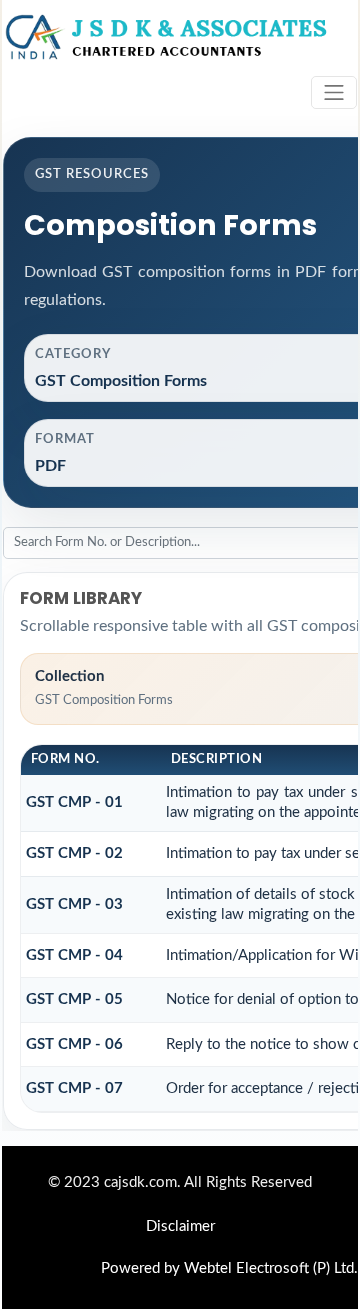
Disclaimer (180, 1226)
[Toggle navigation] (334, 92)
